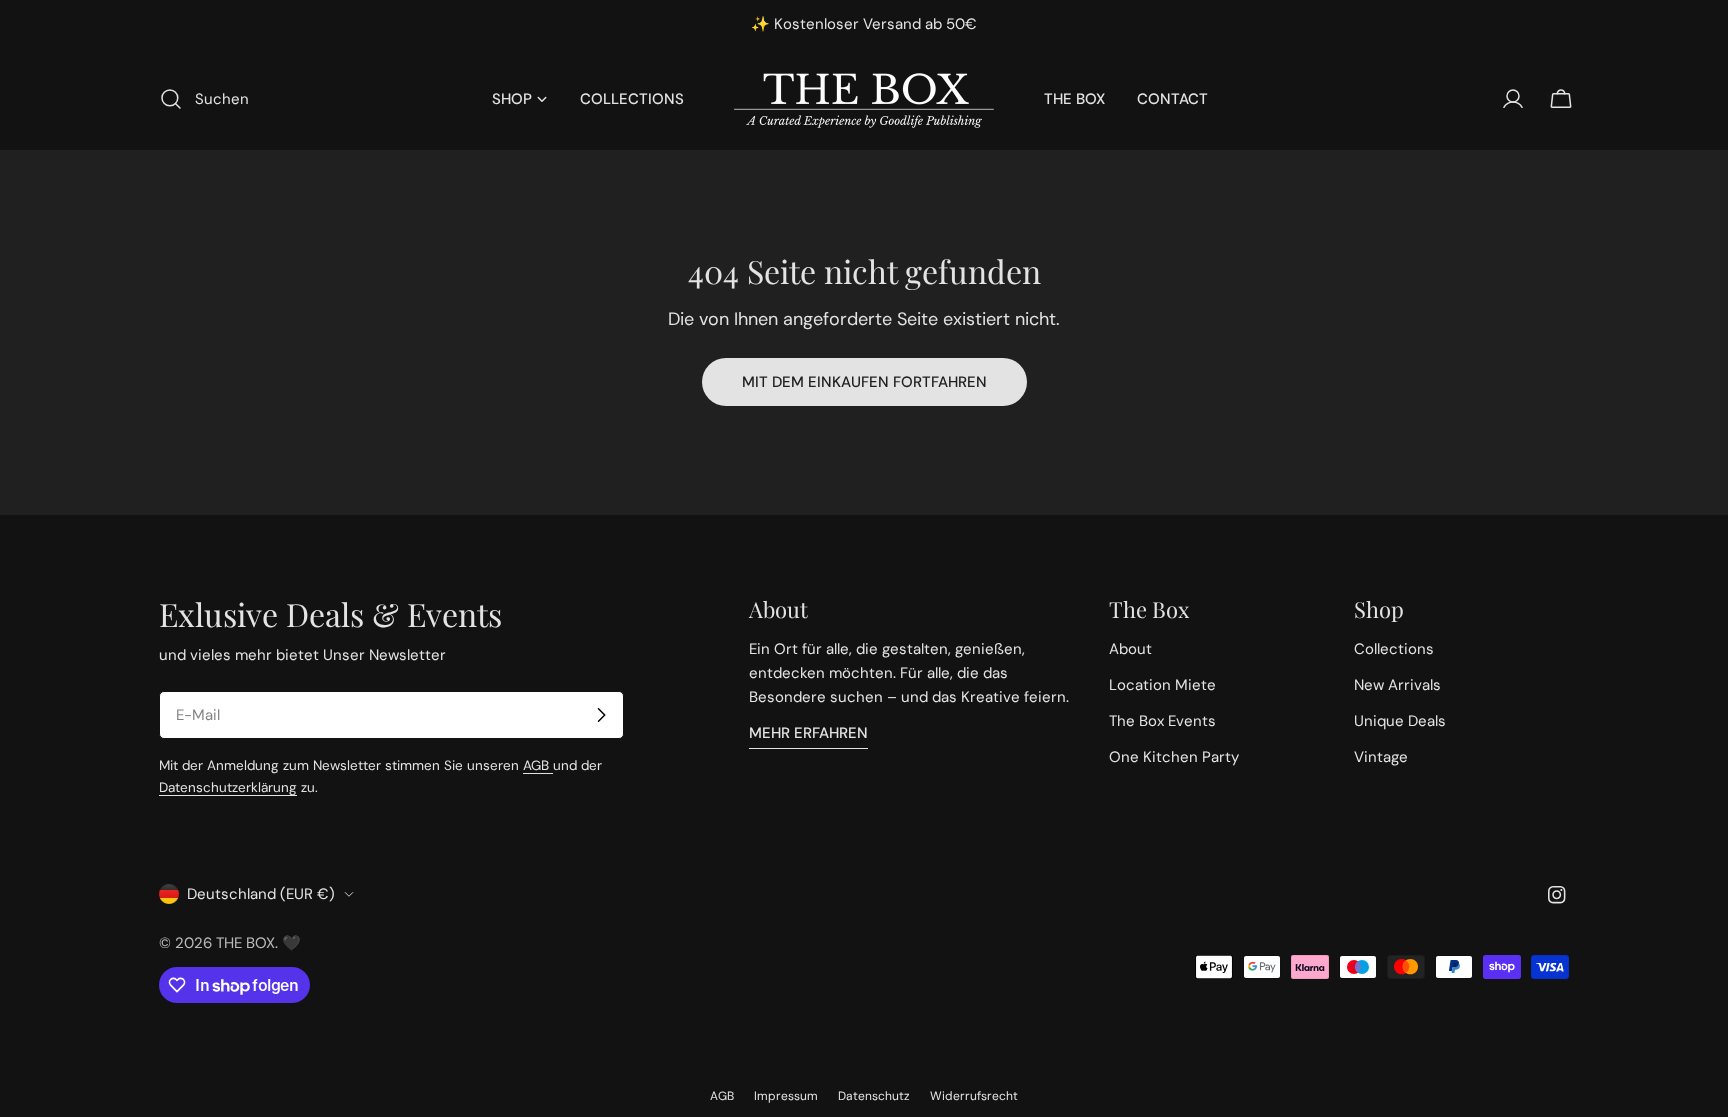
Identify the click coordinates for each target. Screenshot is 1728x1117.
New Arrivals (1397, 685)
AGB (538, 765)
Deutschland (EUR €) (261, 894)
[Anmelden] (601, 715)
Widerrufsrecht (974, 1096)
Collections (1394, 649)
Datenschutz (874, 1096)
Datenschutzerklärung (228, 787)
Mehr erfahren (808, 733)
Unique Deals (1400, 721)
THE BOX (245, 943)
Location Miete (1162, 685)
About (1130, 649)
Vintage (1381, 757)
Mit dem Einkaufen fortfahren (864, 382)
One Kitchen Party (1174, 757)
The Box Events (1162, 721)
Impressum (786, 1096)
